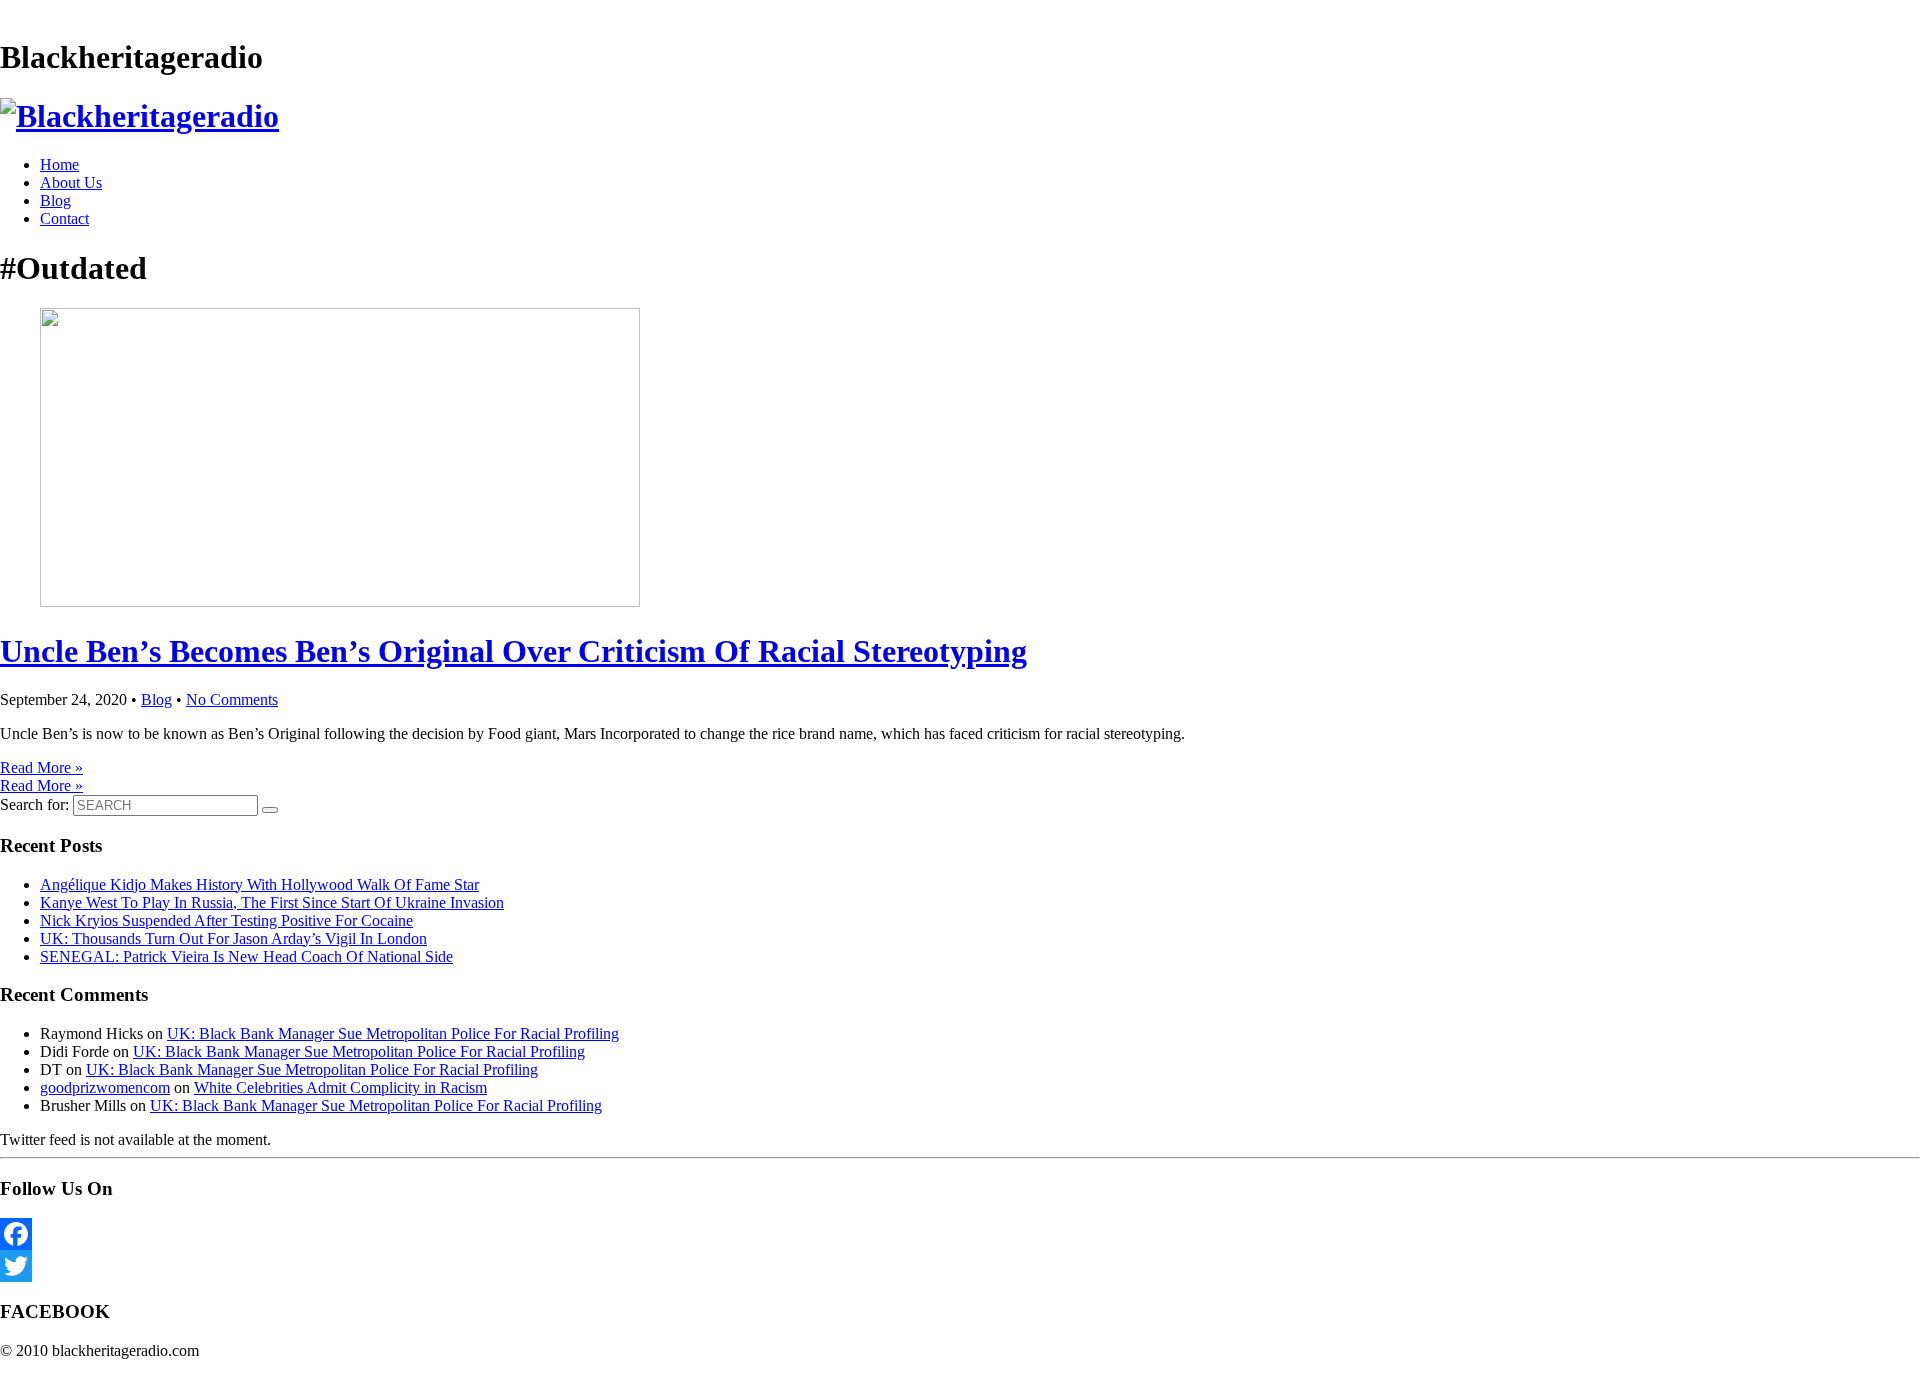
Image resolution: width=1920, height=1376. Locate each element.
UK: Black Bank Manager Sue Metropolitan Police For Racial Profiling (393, 1033)
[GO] (270, 810)
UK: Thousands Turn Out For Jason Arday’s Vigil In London (233, 938)
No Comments (232, 699)
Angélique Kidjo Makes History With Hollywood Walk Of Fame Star (259, 884)
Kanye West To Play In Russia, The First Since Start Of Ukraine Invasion (272, 902)
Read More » (41, 767)
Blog (55, 200)
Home (59, 164)
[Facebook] (960, 1234)
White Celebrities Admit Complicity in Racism (340, 1087)
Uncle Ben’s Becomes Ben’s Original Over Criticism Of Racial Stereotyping (513, 651)
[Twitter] (960, 1266)
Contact (64, 218)
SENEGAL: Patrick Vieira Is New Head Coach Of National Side (246, 956)
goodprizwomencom (105, 1087)
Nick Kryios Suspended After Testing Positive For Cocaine (226, 920)
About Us (71, 182)
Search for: (34, 804)
